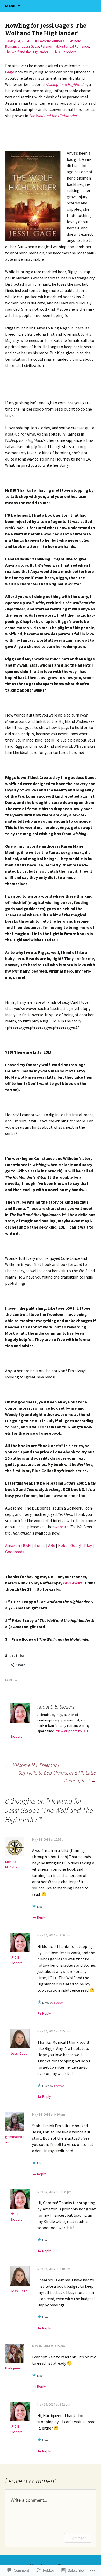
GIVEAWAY (72, 1583)
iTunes (39, 1545)
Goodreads (15, 1552)
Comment (78, 2538)
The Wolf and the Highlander (27, 52)
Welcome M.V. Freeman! (32, 1765)
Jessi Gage (30, 46)
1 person (59, 2002)
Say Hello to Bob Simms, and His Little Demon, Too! (57, 1777)
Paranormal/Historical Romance (65, 46)
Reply (41, 1917)
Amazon (13, 1545)
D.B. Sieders (67, 52)
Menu (10, 6)
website (62, 1527)
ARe (52, 1545)
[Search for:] (91, 6)
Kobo (63, 1545)
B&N (27, 1545)
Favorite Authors (51, 41)
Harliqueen (13, 2368)
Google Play (81, 1545)
